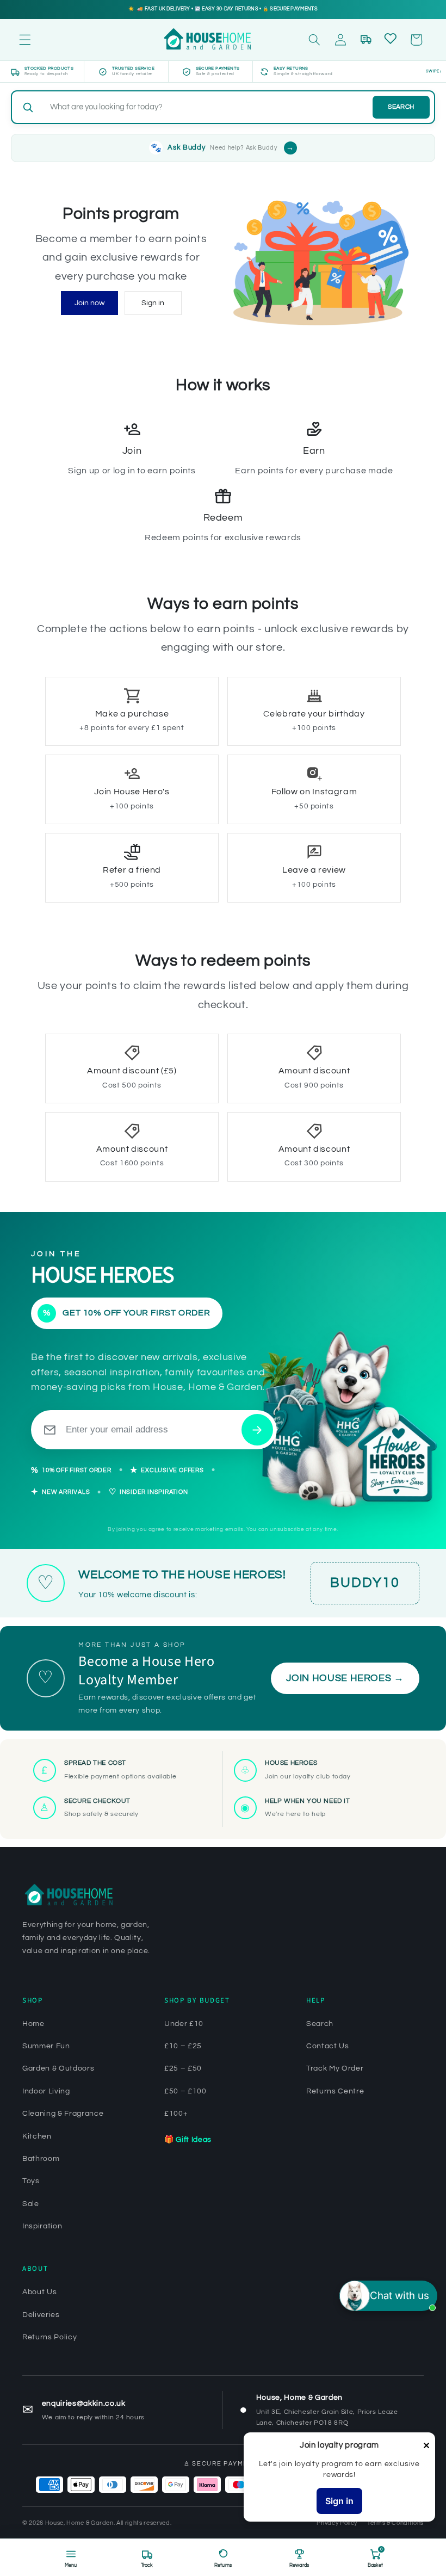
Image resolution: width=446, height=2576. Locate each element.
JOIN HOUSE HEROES (345, 1678)
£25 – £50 (183, 2068)
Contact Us (328, 2046)
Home (33, 2024)
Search (401, 107)
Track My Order (335, 2068)
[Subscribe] (257, 1430)
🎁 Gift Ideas (188, 2140)
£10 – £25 (183, 2046)
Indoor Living (46, 2091)
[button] (25, 40)
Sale (31, 2204)
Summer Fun (46, 2046)
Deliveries (41, 2315)
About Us (39, 2292)
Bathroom (41, 2159)
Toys (31, 2181)
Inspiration (42, 2226)
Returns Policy (49, 2337)
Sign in (153, 303)
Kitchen (37, 2136)
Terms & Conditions (395, 2523)
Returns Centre (335, 2091)
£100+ (176, 2114)
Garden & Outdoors (58, 2068)
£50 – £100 (185, 2091)
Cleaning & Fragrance (63, 2114)
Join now (89, 303)
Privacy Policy (337, 2523)
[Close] (426, 2446)
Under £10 (184, 2024)
